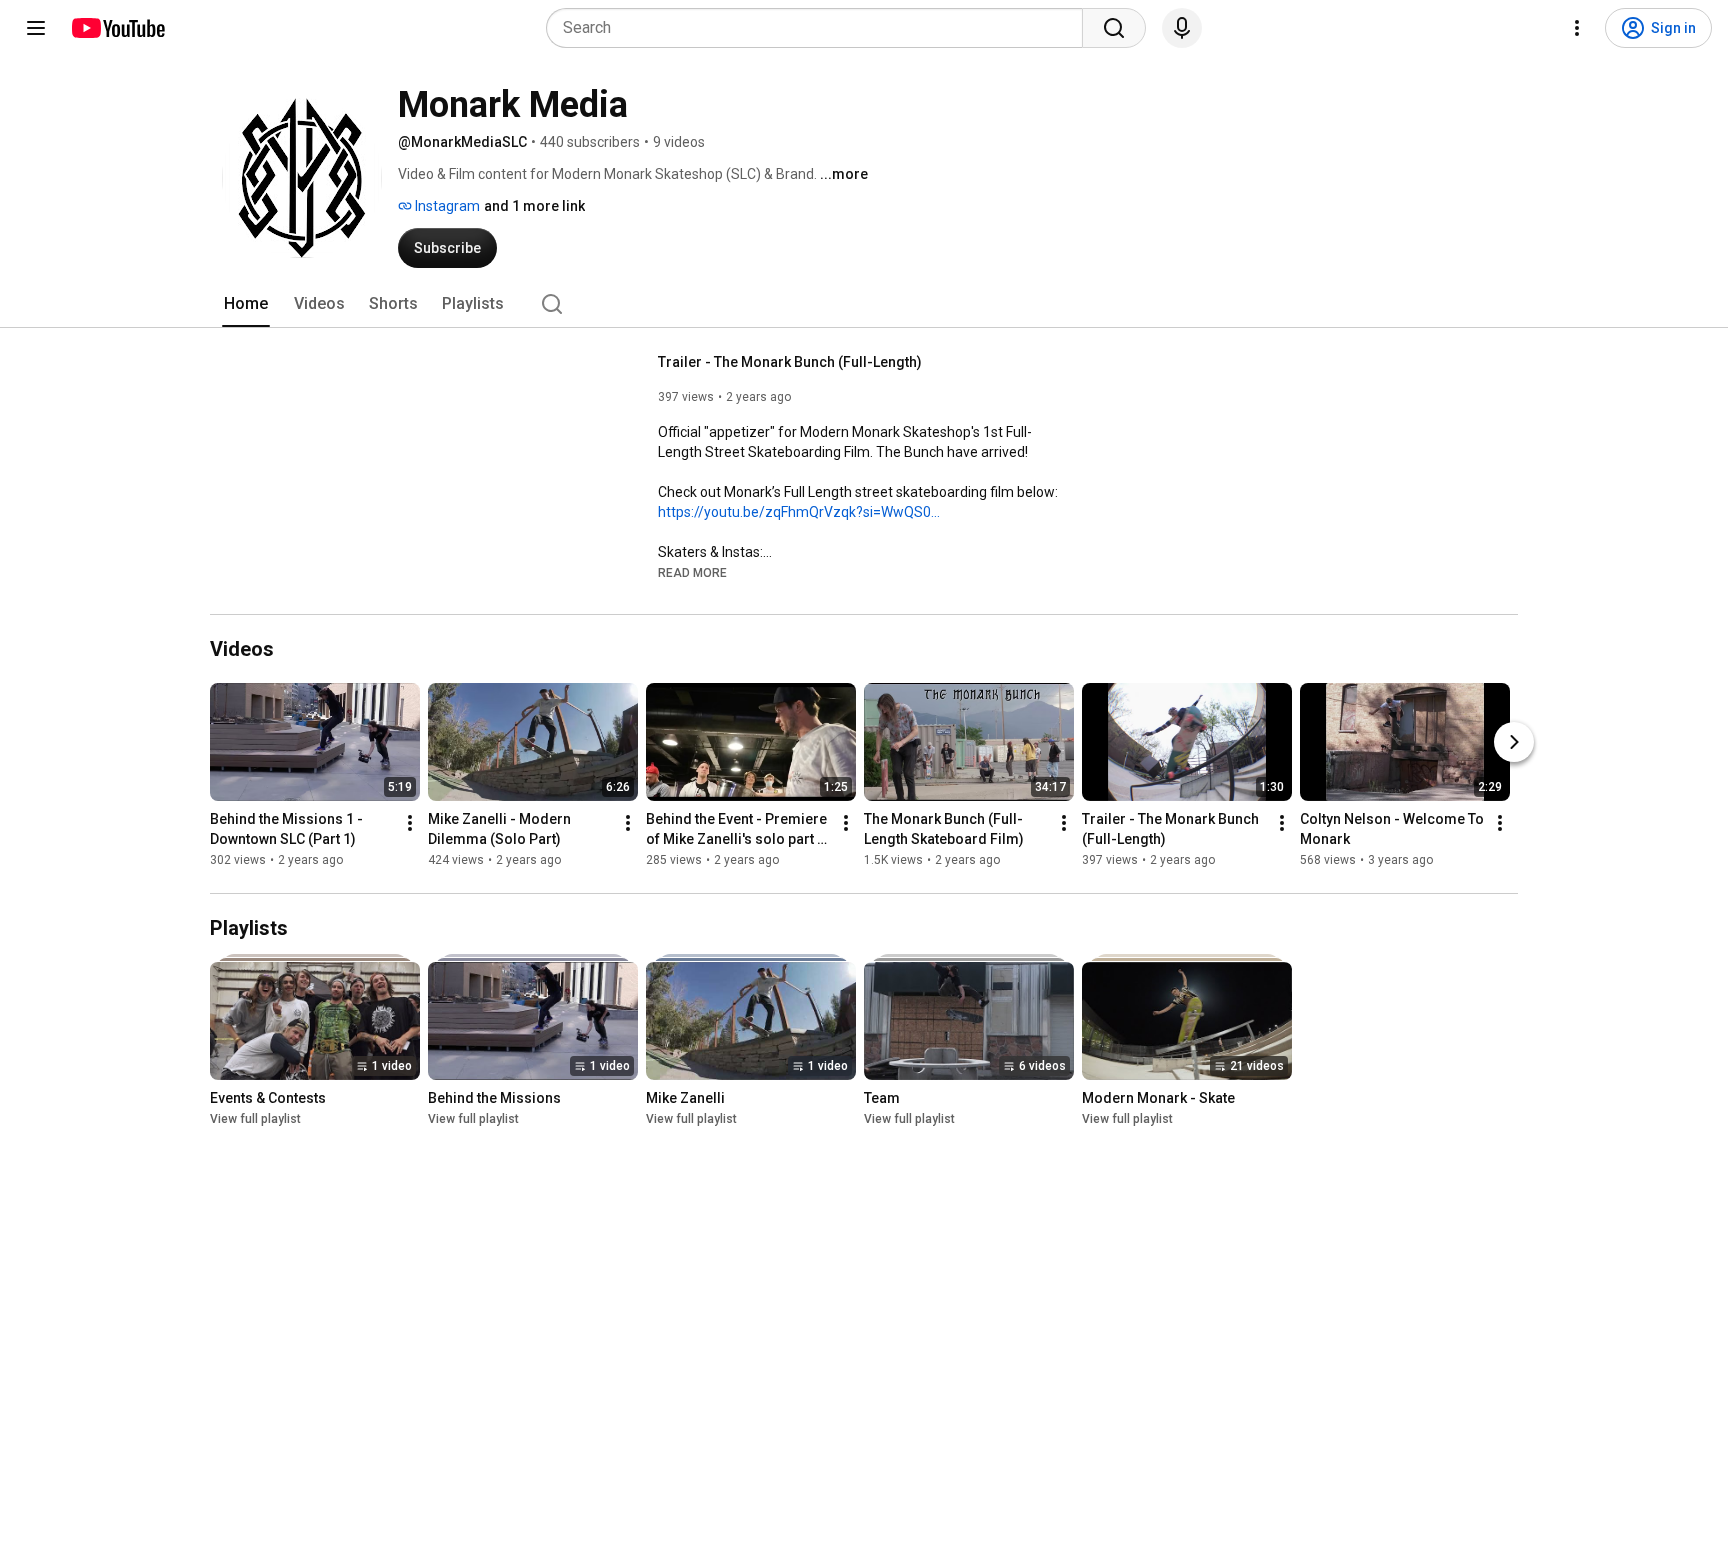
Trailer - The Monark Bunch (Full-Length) (790, 362)
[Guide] (36, 28)
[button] (692, 572)
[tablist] (864, 304)
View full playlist (255, 1119)
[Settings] (1577, 28)
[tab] (246, 304)
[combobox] (820, 28)
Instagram (446, 206)
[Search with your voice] (1182, 28)
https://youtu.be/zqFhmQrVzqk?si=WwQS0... (799, 512)
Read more (692, 573)
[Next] (1514, 742)
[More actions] (410, 823)
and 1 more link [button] (534, 206)
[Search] (1114, 28)
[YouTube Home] (117, 28)
